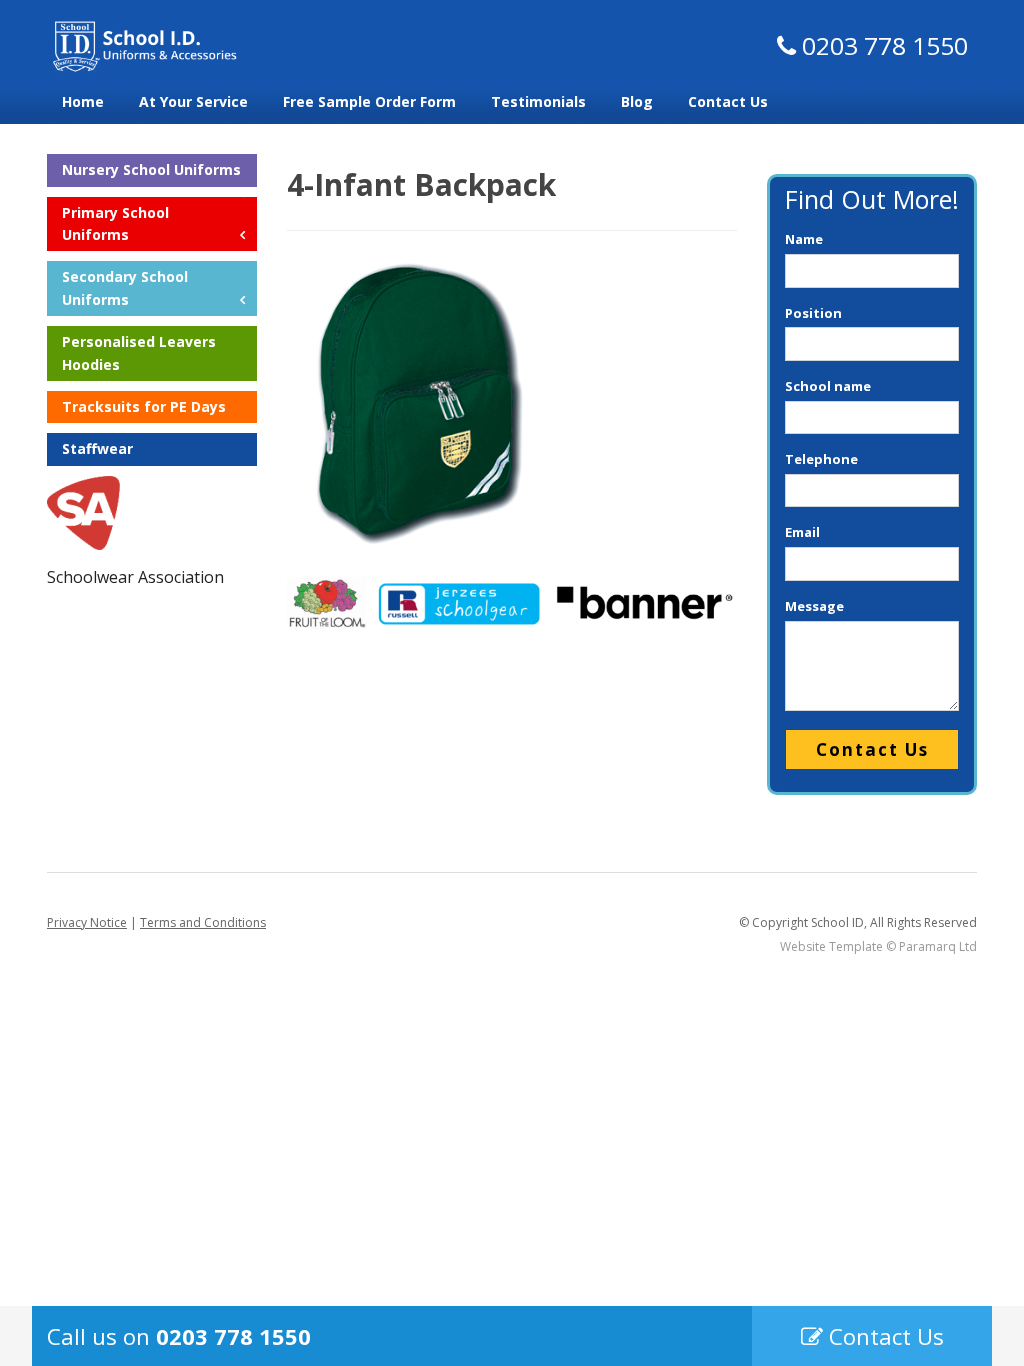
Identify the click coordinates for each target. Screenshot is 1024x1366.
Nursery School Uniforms (151, 169)
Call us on (179, 1336)
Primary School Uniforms (115, 223)
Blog (637, 101)
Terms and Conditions (203, 922)
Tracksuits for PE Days (144, 406)
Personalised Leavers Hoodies (139, 352)
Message (814, 606)
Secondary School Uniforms (125, 287)
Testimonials (538, 101)
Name (804, 239)
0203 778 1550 (882, 45)
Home (83, 101)
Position (813, 313)
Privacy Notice (87, 922)
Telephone (821, 459)
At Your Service (193, 101)
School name (828, 386)
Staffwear (97, 448)
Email (802, 532)
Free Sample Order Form (369, 101)
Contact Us (728, 101)
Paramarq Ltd (938, 946)
